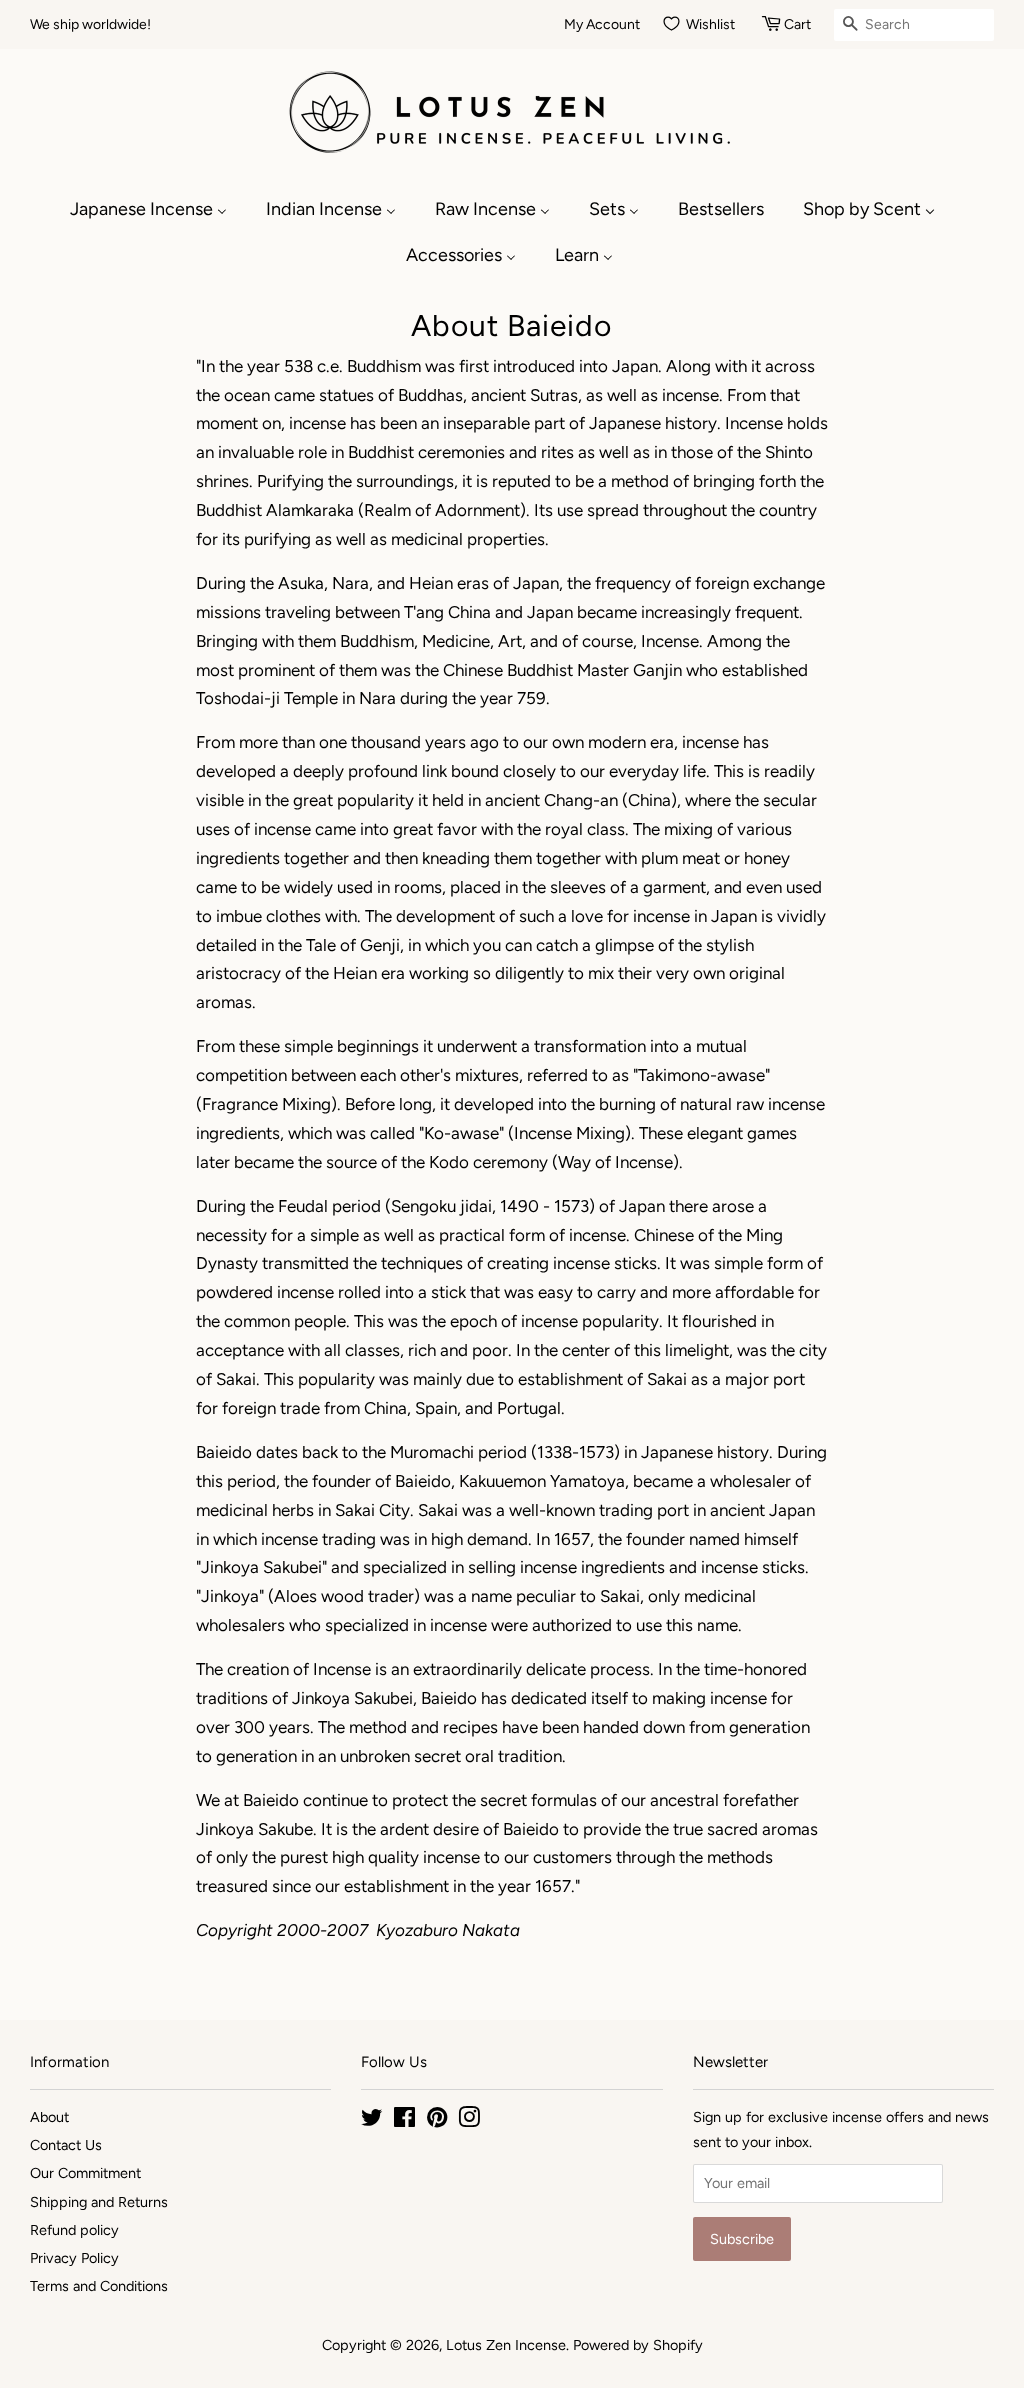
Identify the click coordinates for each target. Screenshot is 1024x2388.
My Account (602, 24)
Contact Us (66, 2145)
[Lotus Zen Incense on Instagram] (469, 2121)
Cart (797, 24)
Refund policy (74, 2230)
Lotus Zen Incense (506, 2345)
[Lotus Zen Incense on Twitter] (372, 2121)
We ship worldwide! (90, 24)
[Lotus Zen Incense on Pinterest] (437, 2121)
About (49, 2117)
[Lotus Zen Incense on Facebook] (404, 2121)
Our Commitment (85, 2173)
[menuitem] (158, 209)
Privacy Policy (74, 2258)
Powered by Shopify (638, 2345)
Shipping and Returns (99, 2202)
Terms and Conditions (99, 2286)
